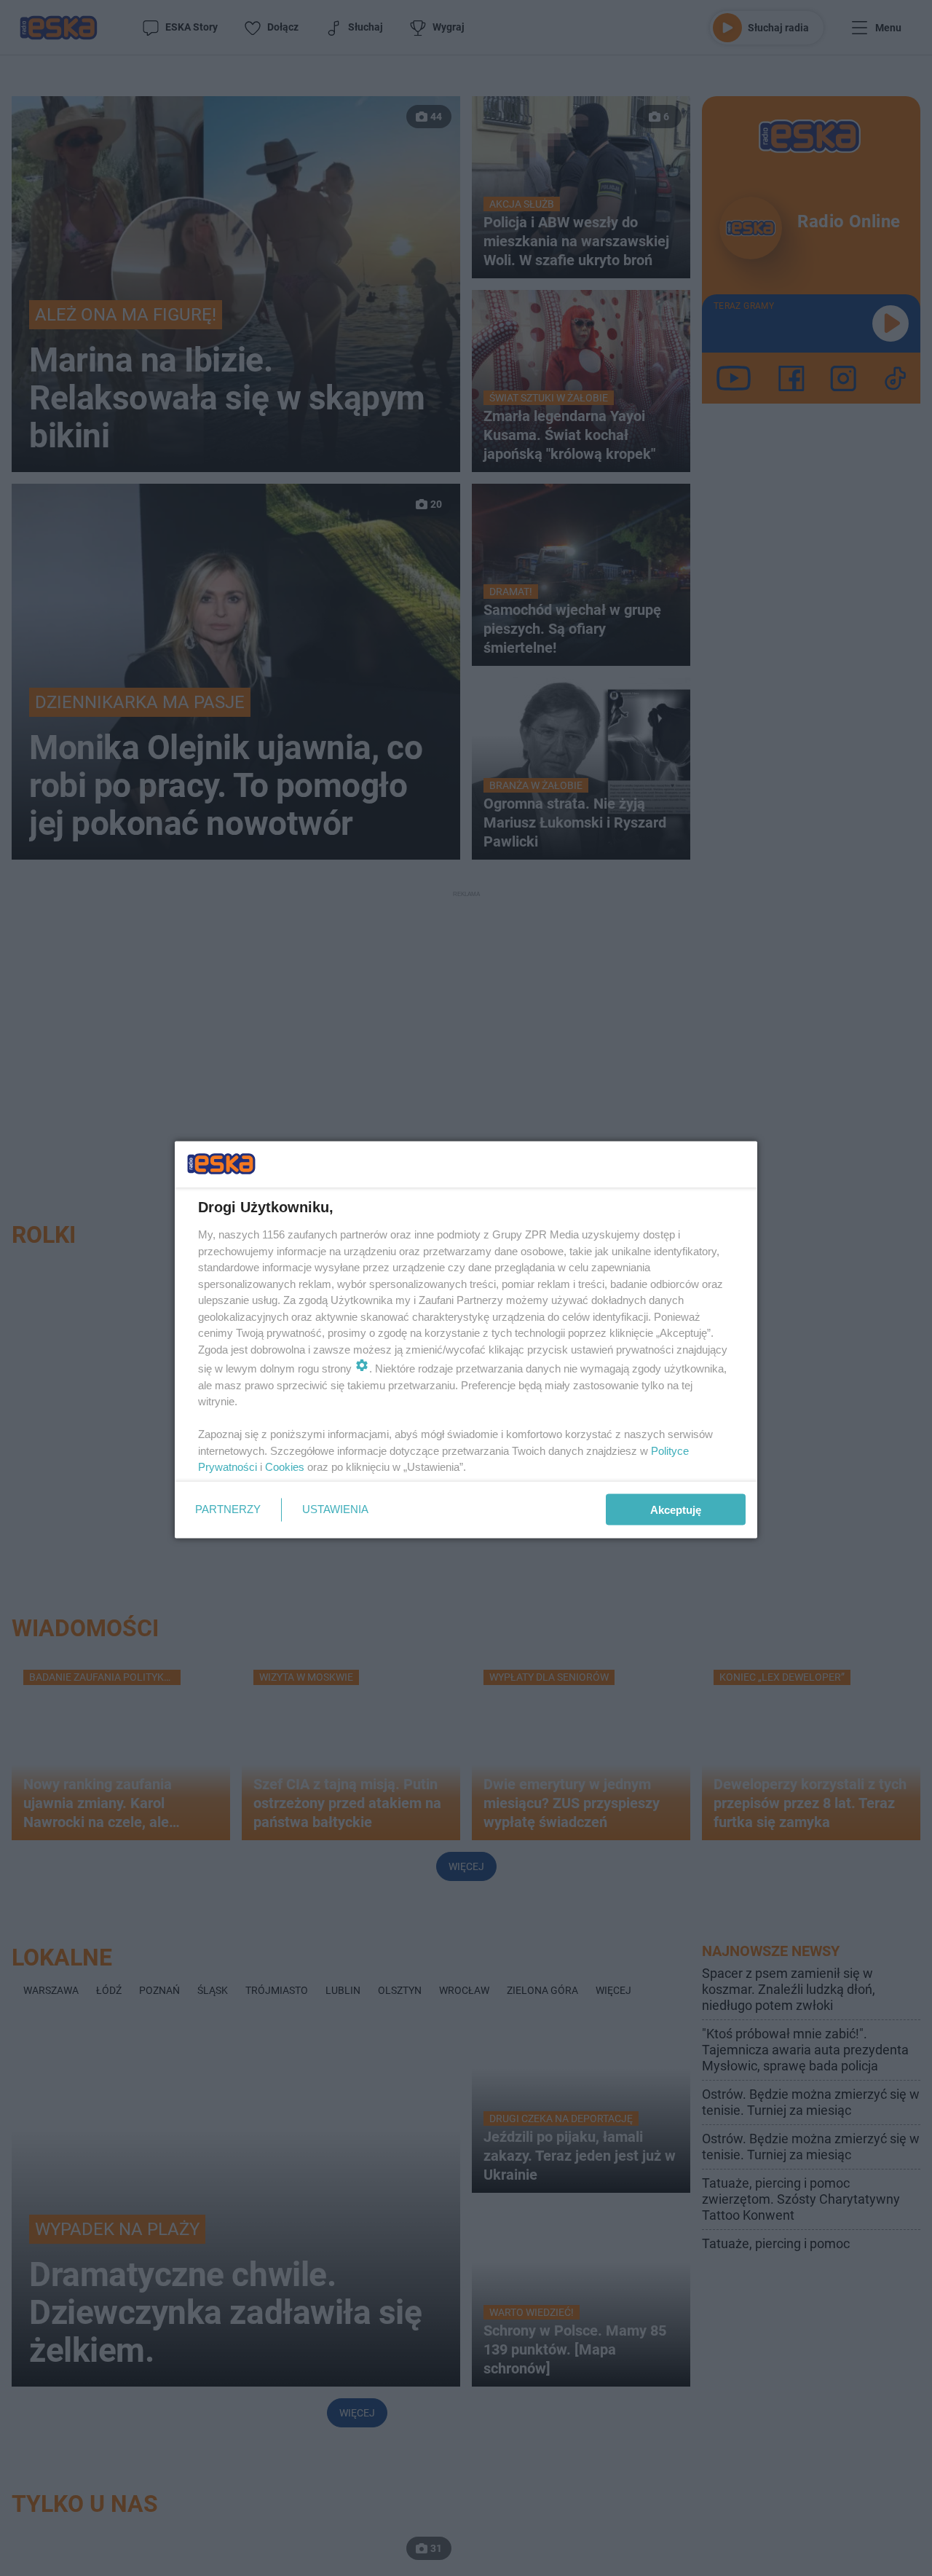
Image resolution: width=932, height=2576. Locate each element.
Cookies (285, 1467)
